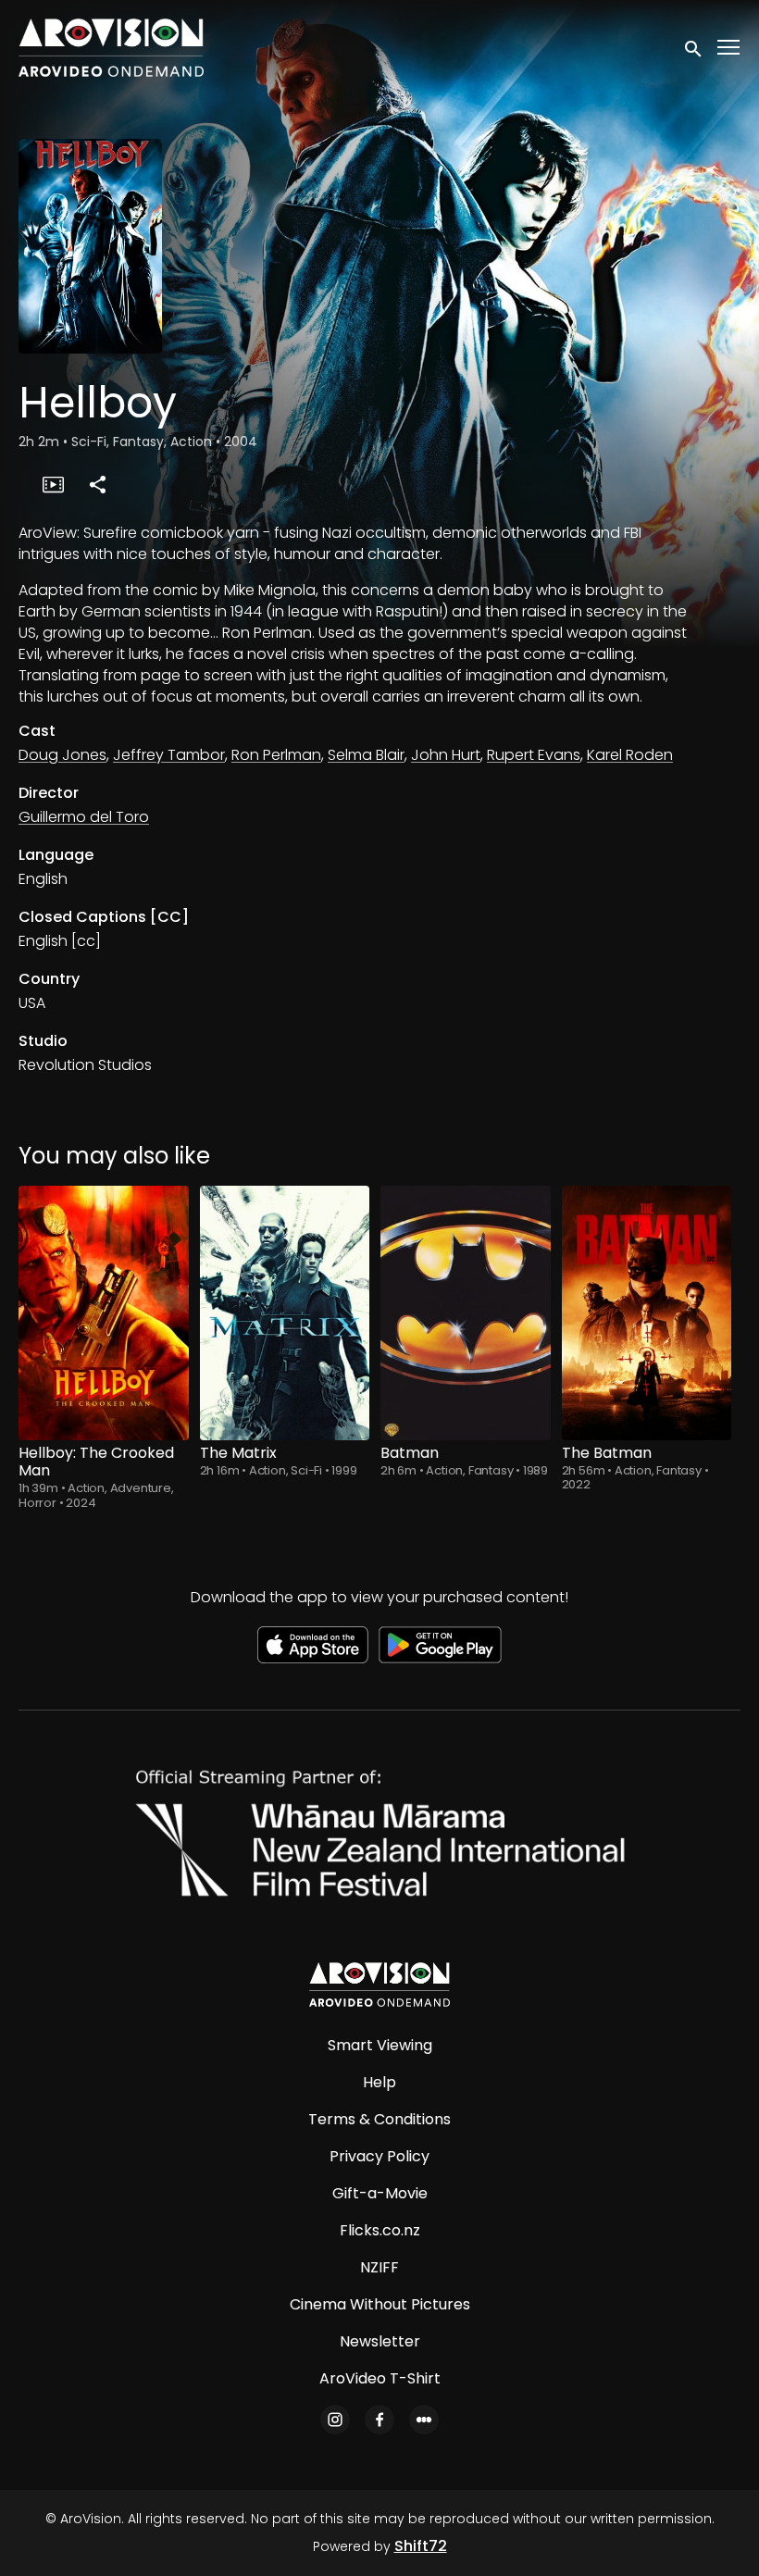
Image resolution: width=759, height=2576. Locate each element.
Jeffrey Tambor (169, 755)
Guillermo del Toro (84, 817)
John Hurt (446, 755)
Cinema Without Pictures (380, 2304)
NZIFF (379, 2267)
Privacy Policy (379, 2156)
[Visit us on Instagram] (335, 2420)
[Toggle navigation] (729, 48)
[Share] (97, 484)
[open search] (694, 47)
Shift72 (421, 2546)
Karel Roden (630, 755)
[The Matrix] (285, 1313)
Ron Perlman (276, 755)
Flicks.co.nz (380, 2230)
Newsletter (380, 2341)
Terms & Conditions (379, 2119)
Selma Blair (366, 755)
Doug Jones (62, 755)
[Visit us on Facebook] (379, 2420)
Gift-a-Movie (380, 2193)
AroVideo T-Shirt (380, 2378)
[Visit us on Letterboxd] (424, 2420)
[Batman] (466, 1313)
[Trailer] (53, 484)
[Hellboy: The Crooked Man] (104, 1313)
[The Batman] (647, 1313)
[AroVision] (379, 1985)
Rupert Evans (534, 755)
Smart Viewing (380, 2045)
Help (379, 2082)
